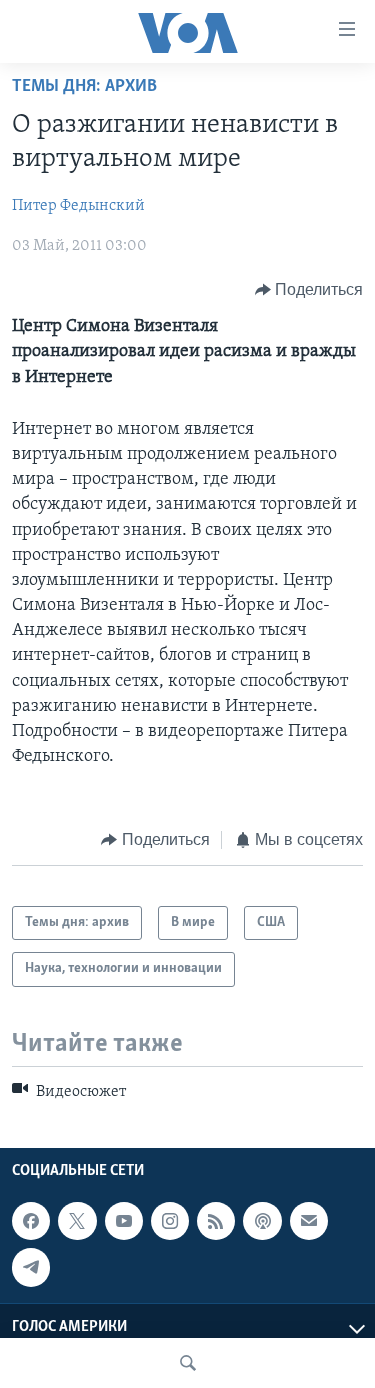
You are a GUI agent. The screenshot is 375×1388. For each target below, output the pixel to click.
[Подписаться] (309, 1221)
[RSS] (216, 1221)
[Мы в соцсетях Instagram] (170, 1221)
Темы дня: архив (84, 87)
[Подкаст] (262, 1221)
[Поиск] (188, 1363)
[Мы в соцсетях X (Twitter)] (77, 1221)
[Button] (309, 290)
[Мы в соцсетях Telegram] (31, 1267)
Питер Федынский (78, 206)
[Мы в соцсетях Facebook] (31, 1221)
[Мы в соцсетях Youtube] (124, 1221)
